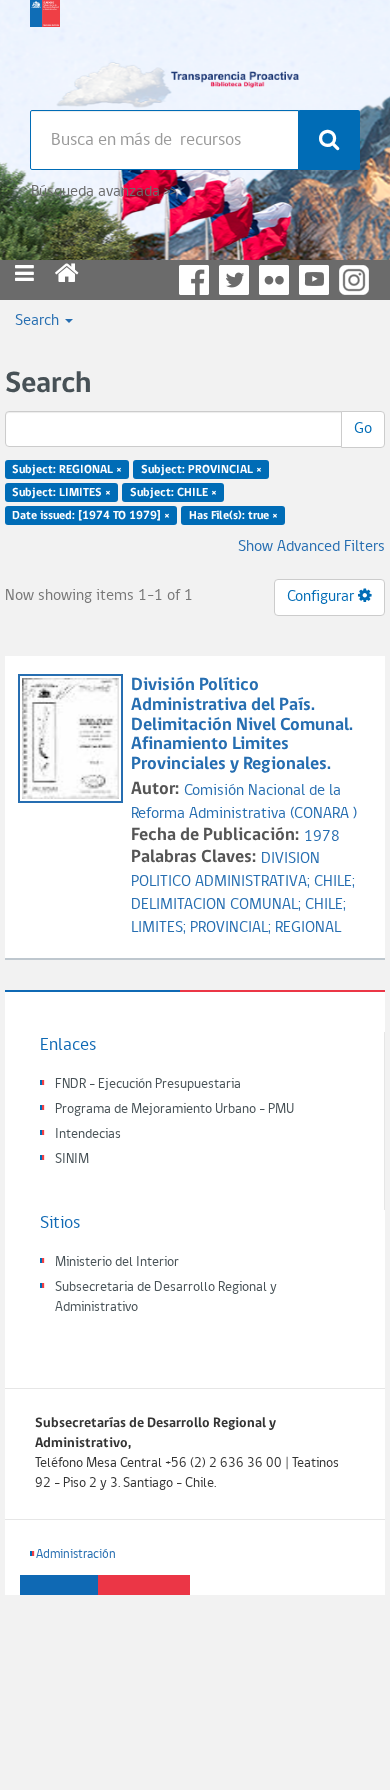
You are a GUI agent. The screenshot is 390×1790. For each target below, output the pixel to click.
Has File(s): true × (233, 515)
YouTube (314, 280)
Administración (76, 1554)
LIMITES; (160, 928)
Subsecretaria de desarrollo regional (45, 50)
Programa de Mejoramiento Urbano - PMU (174, 1109)
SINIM (72, 1159)
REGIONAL (308, 928)
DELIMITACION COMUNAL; (218, 905)
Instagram (354, 280)
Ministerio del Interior (117, 1262)
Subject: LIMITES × (61, 493)
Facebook (194, 280)
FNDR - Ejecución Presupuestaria (148, 1084)
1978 (322, 837)
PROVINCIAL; (232, 928)
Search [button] (39, 321)
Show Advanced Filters (311, 547)
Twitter (234, 280)
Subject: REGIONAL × (67, 470)
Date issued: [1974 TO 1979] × (91, 515)
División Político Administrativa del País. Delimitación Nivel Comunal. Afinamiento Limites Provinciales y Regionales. (242, 725)
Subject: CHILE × (173, 493)
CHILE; (334, 882)
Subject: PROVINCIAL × (201, 470)
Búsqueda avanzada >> (103, 192)
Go (363, 429)
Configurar (322, 597)
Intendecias (88, 1134)
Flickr (274, 280)
